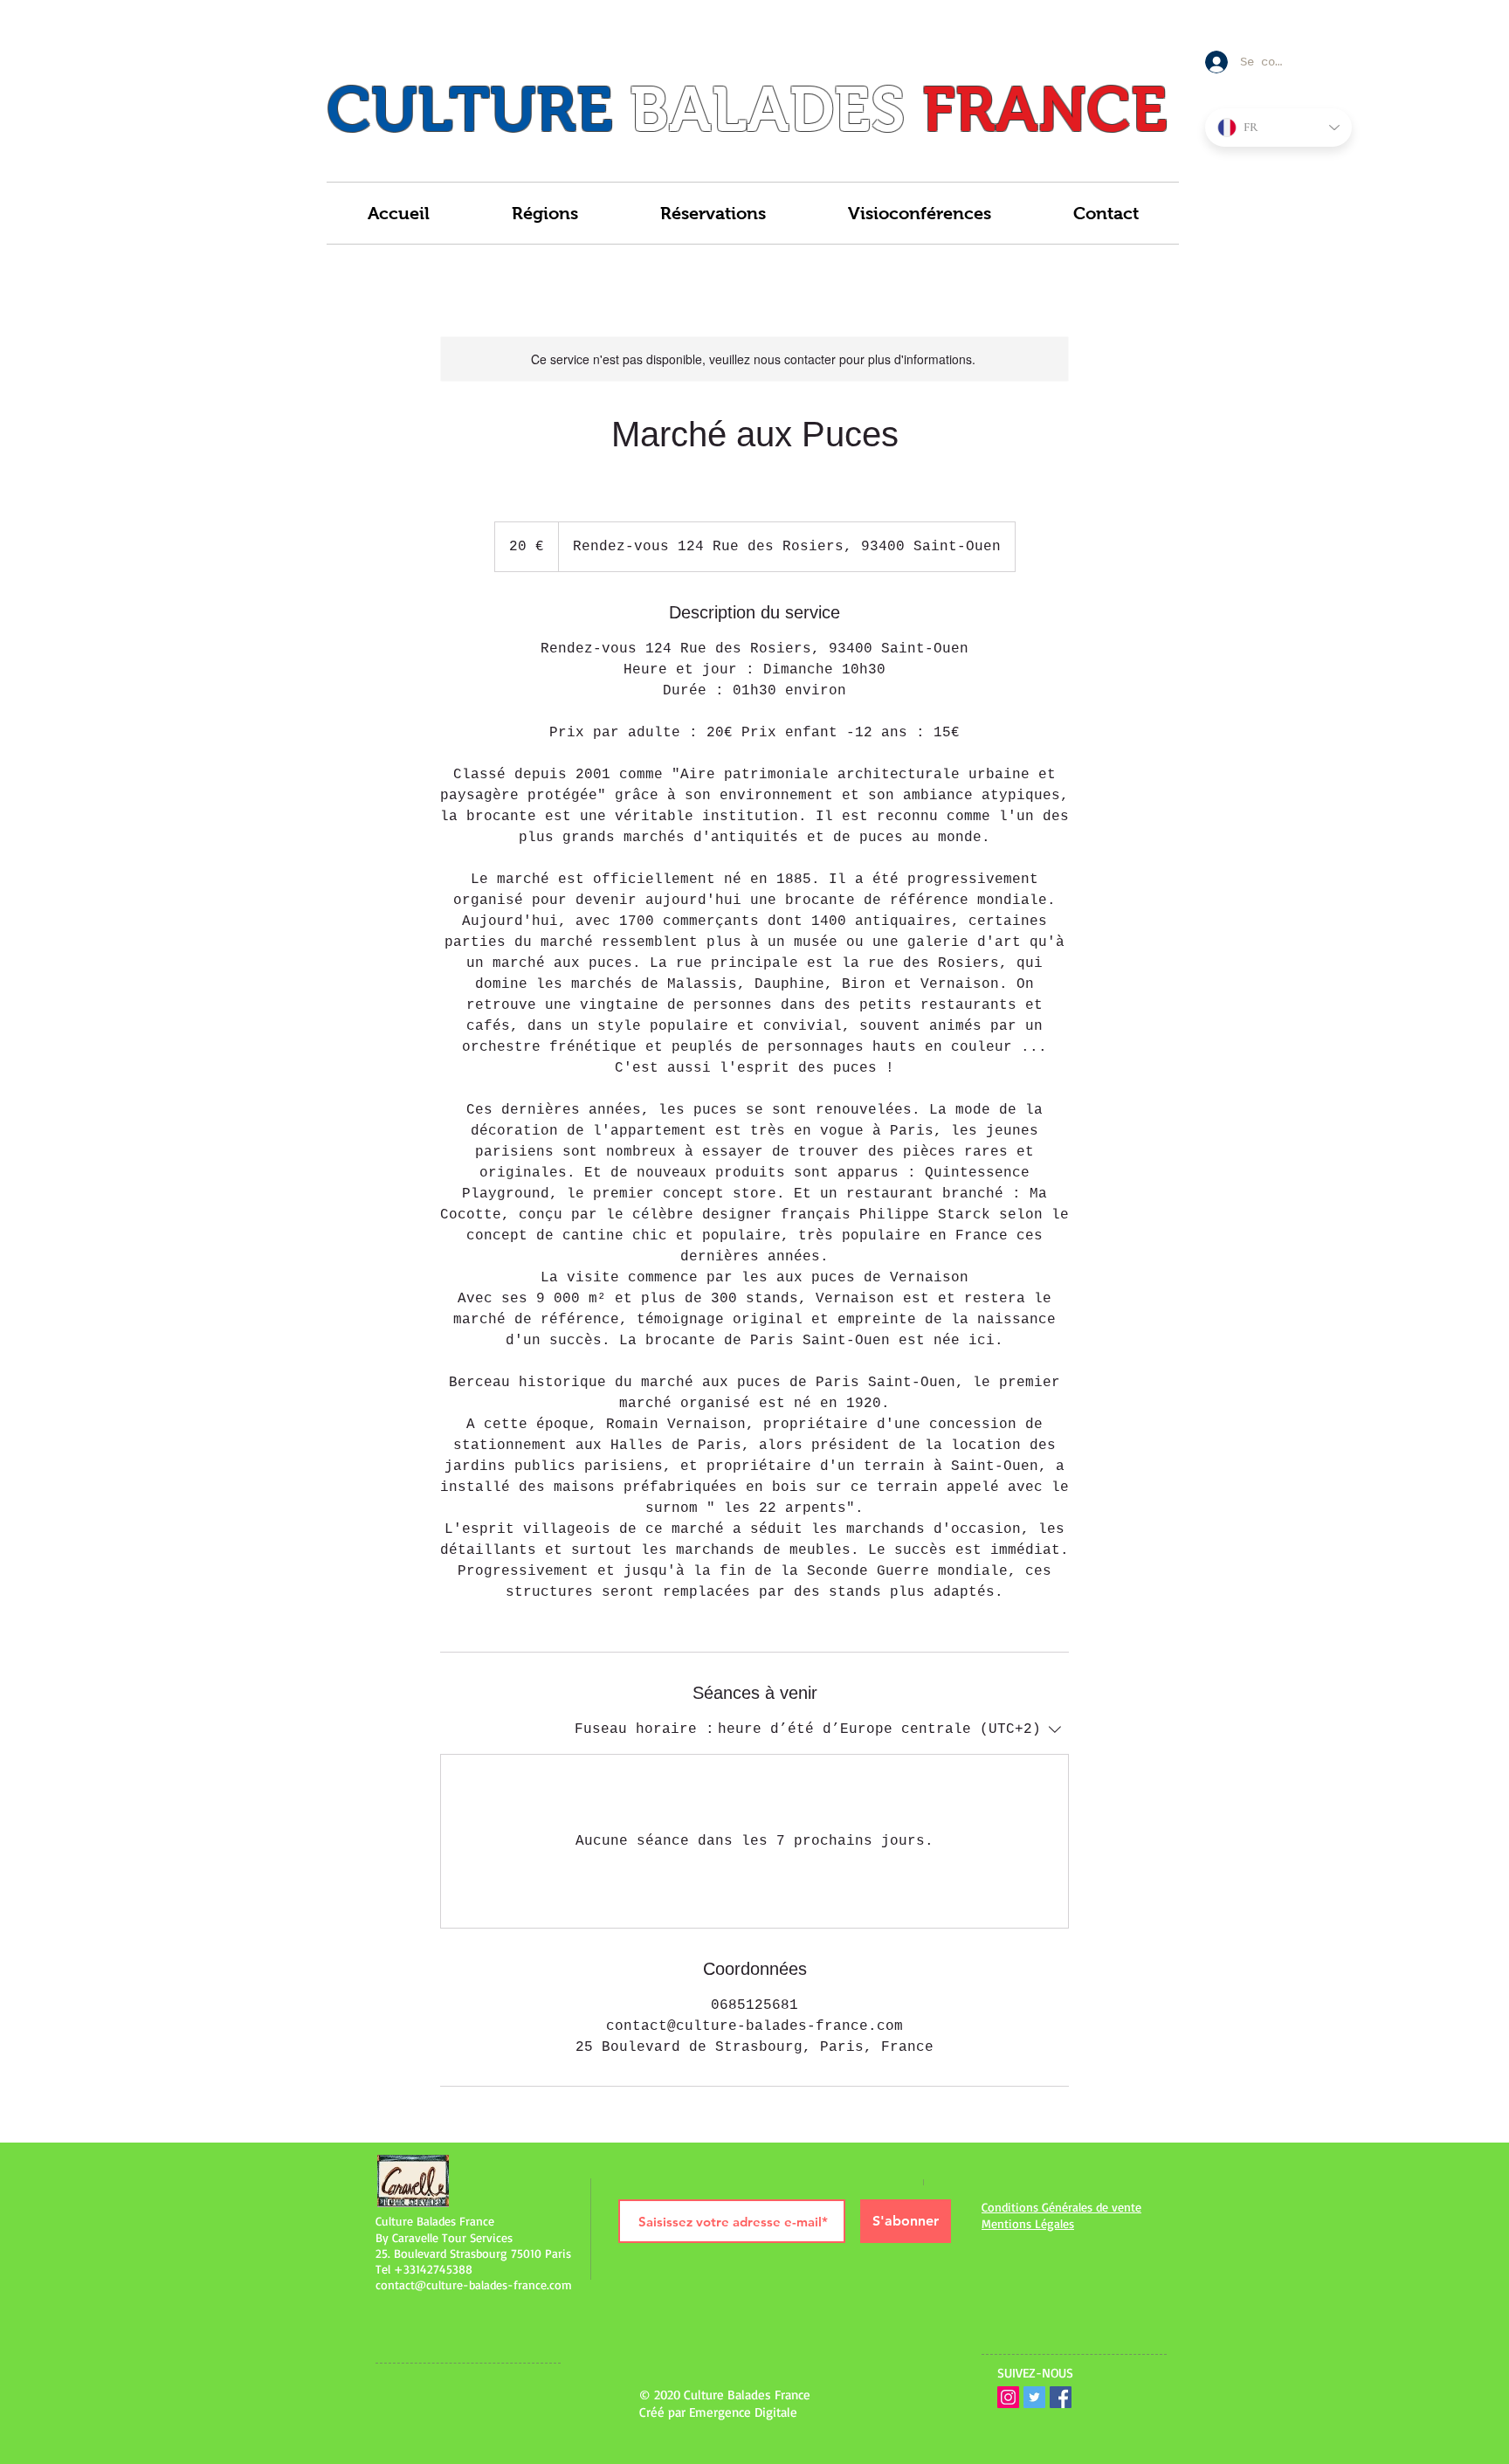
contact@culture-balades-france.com (474, 2285)
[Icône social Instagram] (1008, 2397)
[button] (545, 213)
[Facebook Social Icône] (1061, 2397)
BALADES (768, 109)
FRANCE (1045, 109)
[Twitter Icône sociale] (1034, 2397)
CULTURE (470, 109)
